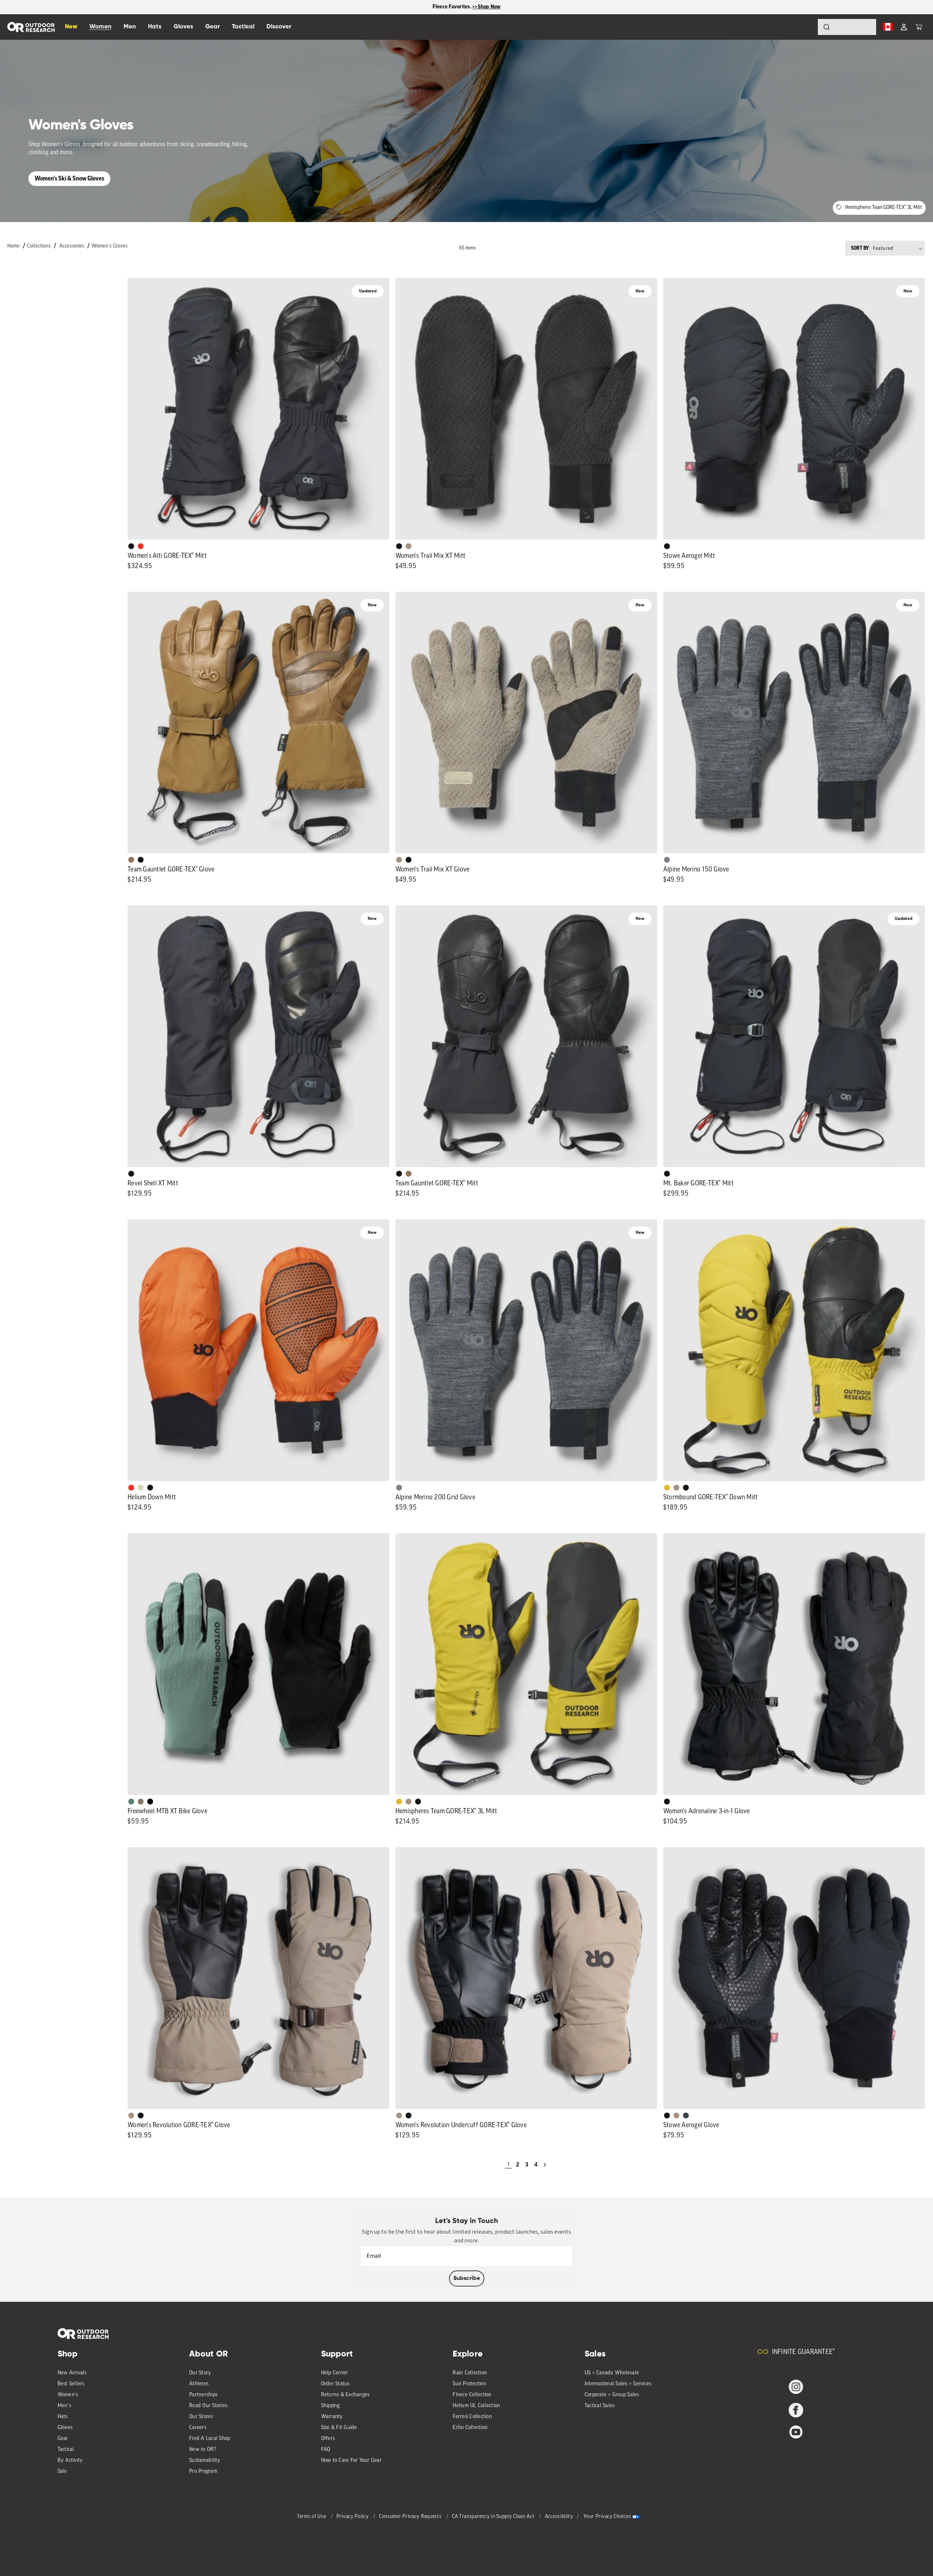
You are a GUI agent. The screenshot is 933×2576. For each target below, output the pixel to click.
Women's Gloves (110, 246)
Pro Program (203, 2472)
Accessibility (559, 2517)
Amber (667, 1488)
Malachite (131, 1802)
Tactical (66, 2450)
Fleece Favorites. (453, 7)
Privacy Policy (353, 2517)
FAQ (326, 2450)
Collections (39, 246)
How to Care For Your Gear (351, 2461)
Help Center (335, 2373)
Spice (141, 546)
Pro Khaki (141, 1488)
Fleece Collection (472, 2395)
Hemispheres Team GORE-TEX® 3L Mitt (884, 208)
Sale (62, 2472)
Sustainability (205, 2461)
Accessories (72, 246)
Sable (409, 546)
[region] (466, 7)
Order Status (335, 2384)
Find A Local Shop (210, 2439)
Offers (328, 2439)
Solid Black (150, 1802)
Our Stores (201, 2417)
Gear (63, 2439)
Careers (198, 2428)
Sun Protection (469, 2384)
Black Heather (667, 860)
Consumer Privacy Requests (411, 2517)
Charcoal (686, 2115)
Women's (68, 2395)
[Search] (806, 27)
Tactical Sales (600, 2406)
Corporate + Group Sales (612, 2395)
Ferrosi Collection (472, 2417)
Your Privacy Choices (607, 2517)
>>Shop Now (487, 7)
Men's (64, 2406)
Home (13, 246)
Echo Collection (470, 2428)
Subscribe (467, 2278)
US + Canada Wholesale (612, 2373)
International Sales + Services (618, 2384)
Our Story (200, 2373)
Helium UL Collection (476, 2406)
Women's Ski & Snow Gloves (69, 178)
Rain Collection (470, 2373)
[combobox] (847, 27)
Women (100, 27)
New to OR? (203, 2450)
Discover (279, 27)
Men (130, 27)
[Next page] (545, 2165)
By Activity (70, 2461)
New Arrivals (72, 2373)
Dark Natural (131, 860)
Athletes (199, 2384)
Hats (63, 2417)
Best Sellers (71, 2384)
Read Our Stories (208, 2406)
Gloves (65, 2428)
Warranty (332, 2417)
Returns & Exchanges (346, 2395)
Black (131, 546)
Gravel (141, 1802)
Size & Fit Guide (339, 2428)
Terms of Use (312, 2517)
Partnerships (203, 2395)
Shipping (331, 2406)
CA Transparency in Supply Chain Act (494, 2517)
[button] (919, 27)
